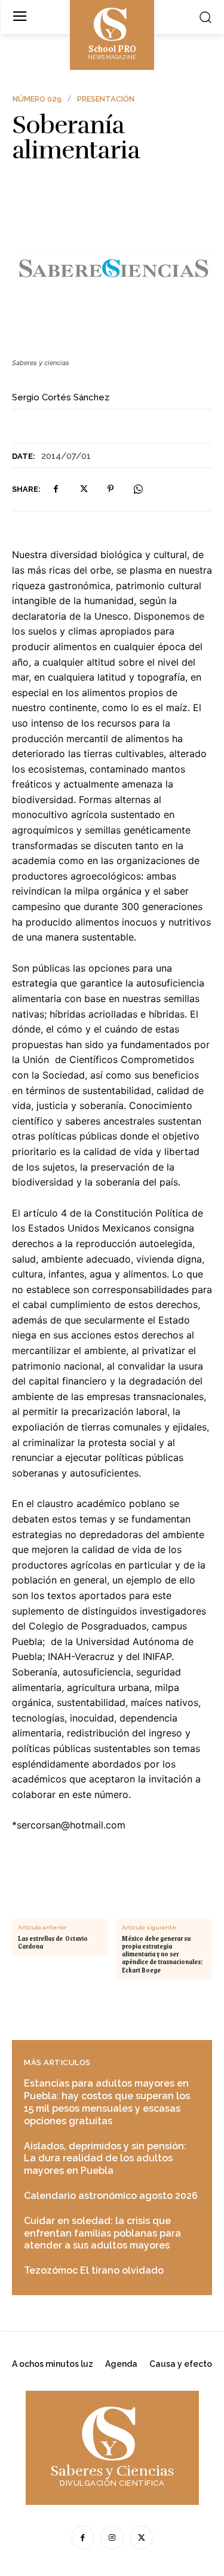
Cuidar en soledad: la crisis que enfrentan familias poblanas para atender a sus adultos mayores (102, 2233)
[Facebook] (56, 489)
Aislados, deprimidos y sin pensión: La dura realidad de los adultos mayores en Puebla (105, 2159)
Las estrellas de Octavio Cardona (53, 1943)
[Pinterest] (111, 489)
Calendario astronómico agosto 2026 (111, 2196)
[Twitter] (83, 489)
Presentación (106, 99)
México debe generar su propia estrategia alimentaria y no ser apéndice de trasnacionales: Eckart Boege (162, 1955)
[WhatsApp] (138, 489)
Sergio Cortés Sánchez (61, 397)
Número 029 (37, 99)
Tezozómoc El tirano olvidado (94, 2270)
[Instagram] (112, 2537)
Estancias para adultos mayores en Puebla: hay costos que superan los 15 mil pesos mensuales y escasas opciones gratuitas (107, 2102)
